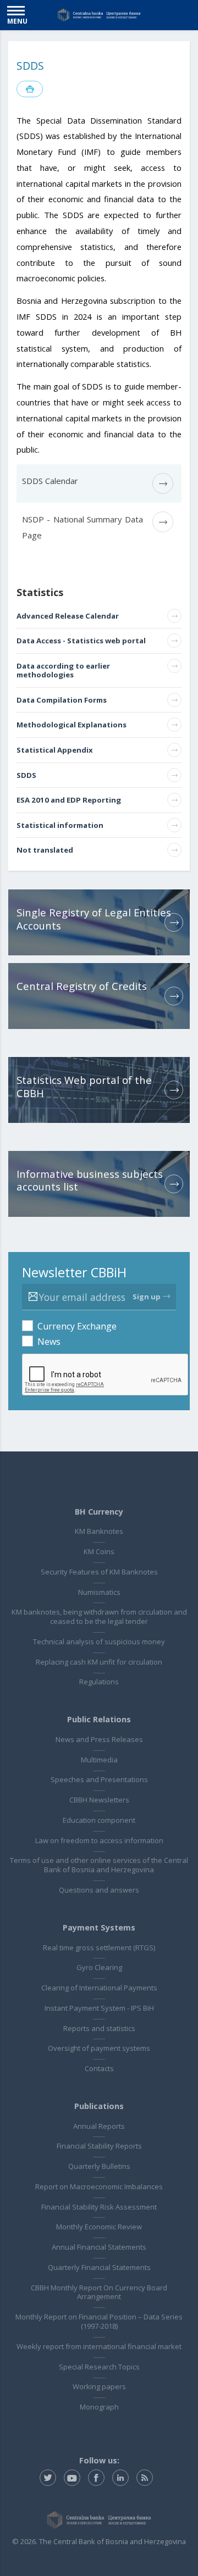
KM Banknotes (99, 1531)
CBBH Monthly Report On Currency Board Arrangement (99, 2292)
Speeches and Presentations (99, 1779)
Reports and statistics (99, 2028)
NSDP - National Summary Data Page (82, 527)
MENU (17, 21)
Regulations (99, 1682)
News (49, 1342)
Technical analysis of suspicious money (99, 1642)
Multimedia (99, 1760)
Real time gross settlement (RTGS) (99, 1948)
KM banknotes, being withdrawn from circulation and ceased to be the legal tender (99, 1617)
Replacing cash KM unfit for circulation (99, 1662)
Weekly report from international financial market (99, 2346)
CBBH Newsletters (99, 1800)
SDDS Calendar (50, 481)
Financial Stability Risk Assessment (99, 2207)
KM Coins (99, 1551)
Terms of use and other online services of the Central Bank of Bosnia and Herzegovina (99, 1865)
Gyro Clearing (99, 1967)
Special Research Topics (99, 2367)
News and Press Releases (99, 1739)
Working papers (99, 2386)
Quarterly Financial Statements (99, 2267)
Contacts (99, 2068)
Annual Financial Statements (99, 2247)
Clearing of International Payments (99, 1988)
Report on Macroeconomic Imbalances (99, 2186)
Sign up (147, 1297)
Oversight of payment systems (99, 2048)
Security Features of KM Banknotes (99, 1572)
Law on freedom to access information (99, 1840)
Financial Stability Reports (99, 2146)
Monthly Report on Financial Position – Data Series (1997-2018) (99, 2321)
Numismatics (99, 1592)
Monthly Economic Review (99, 2227)
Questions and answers (99, 1890)
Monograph (99, 2407)
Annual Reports (99, 2126)
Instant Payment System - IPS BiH (99, 2008)
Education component (99, 1820)
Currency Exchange (77, 1326)
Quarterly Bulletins (99, 2166)
